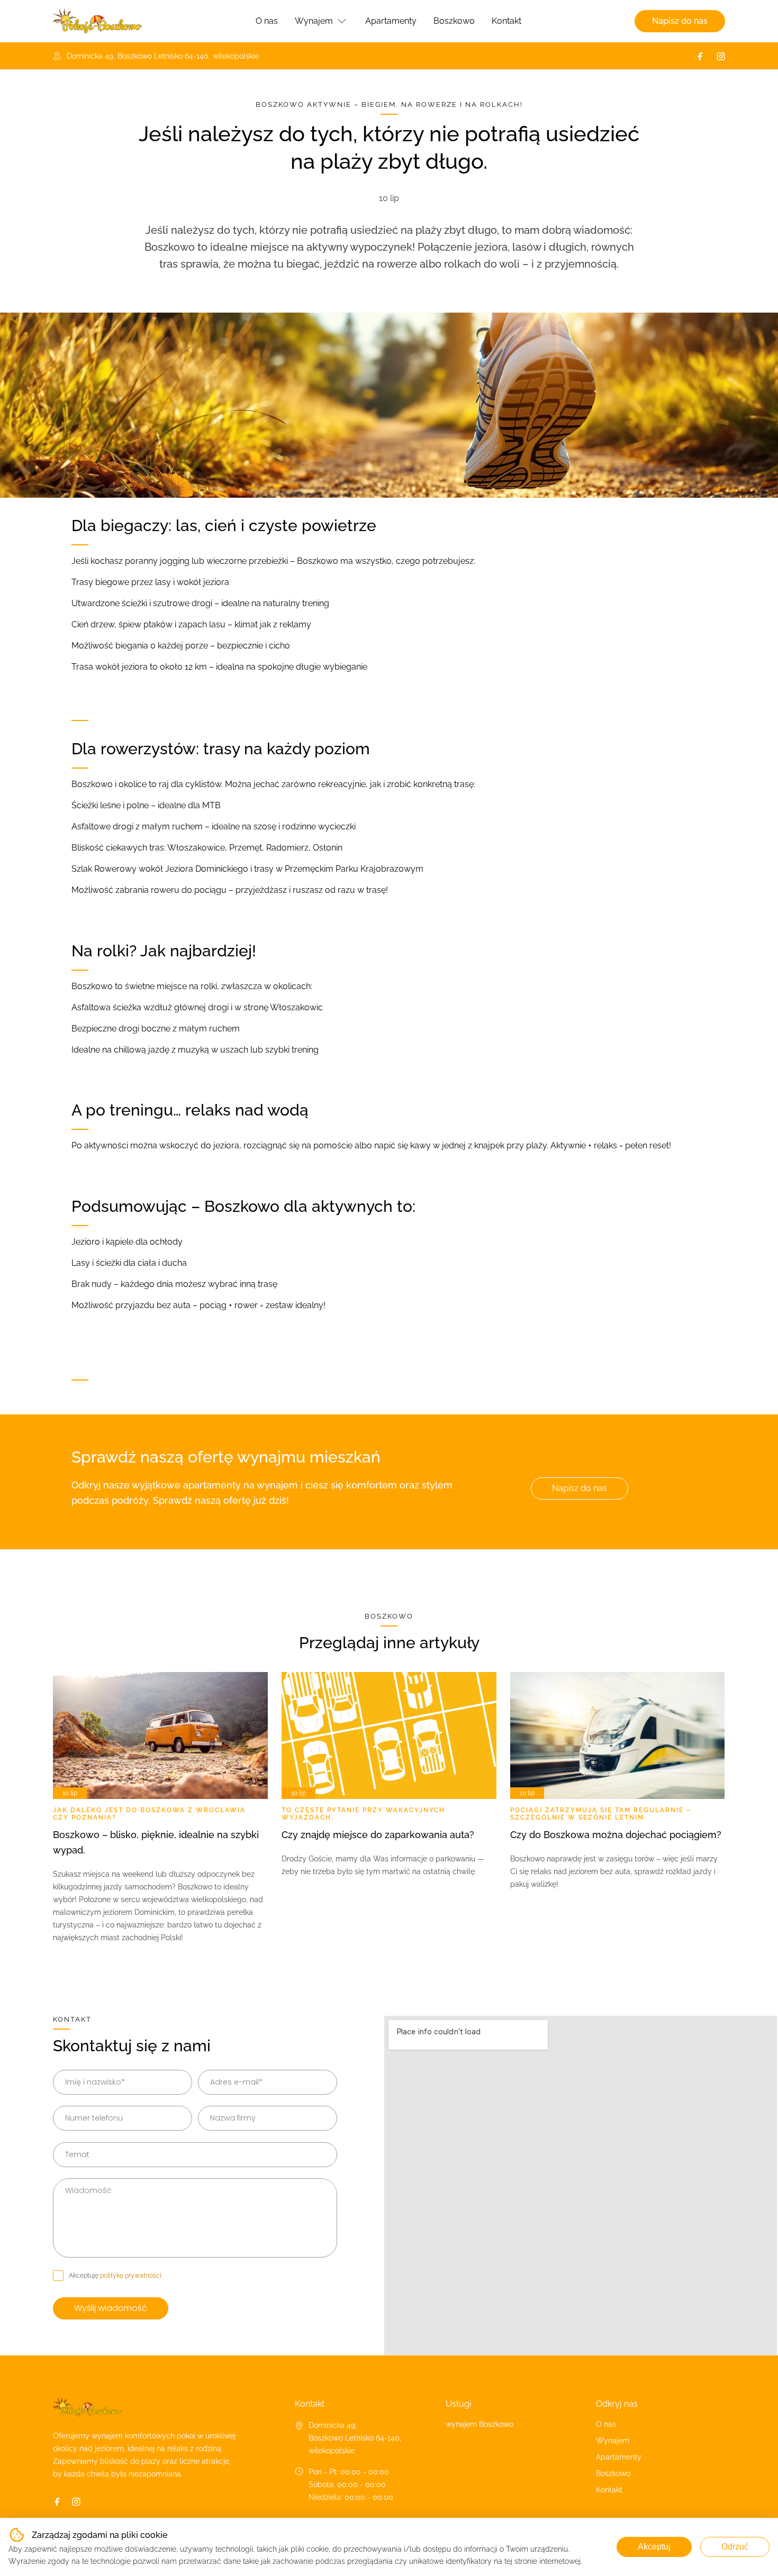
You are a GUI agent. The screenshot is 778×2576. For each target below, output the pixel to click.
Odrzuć (735, 2547)
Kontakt (506, 21)
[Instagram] (721, 56)
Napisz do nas (680, 21)
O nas (267, 21)
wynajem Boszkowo (480, 2424)
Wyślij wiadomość (111, 2308)
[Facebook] (700, 56)
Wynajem (314, 21)
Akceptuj (654, 2547)
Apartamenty (391, 21)
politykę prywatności (131, 2276)
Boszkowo (454, 21)
